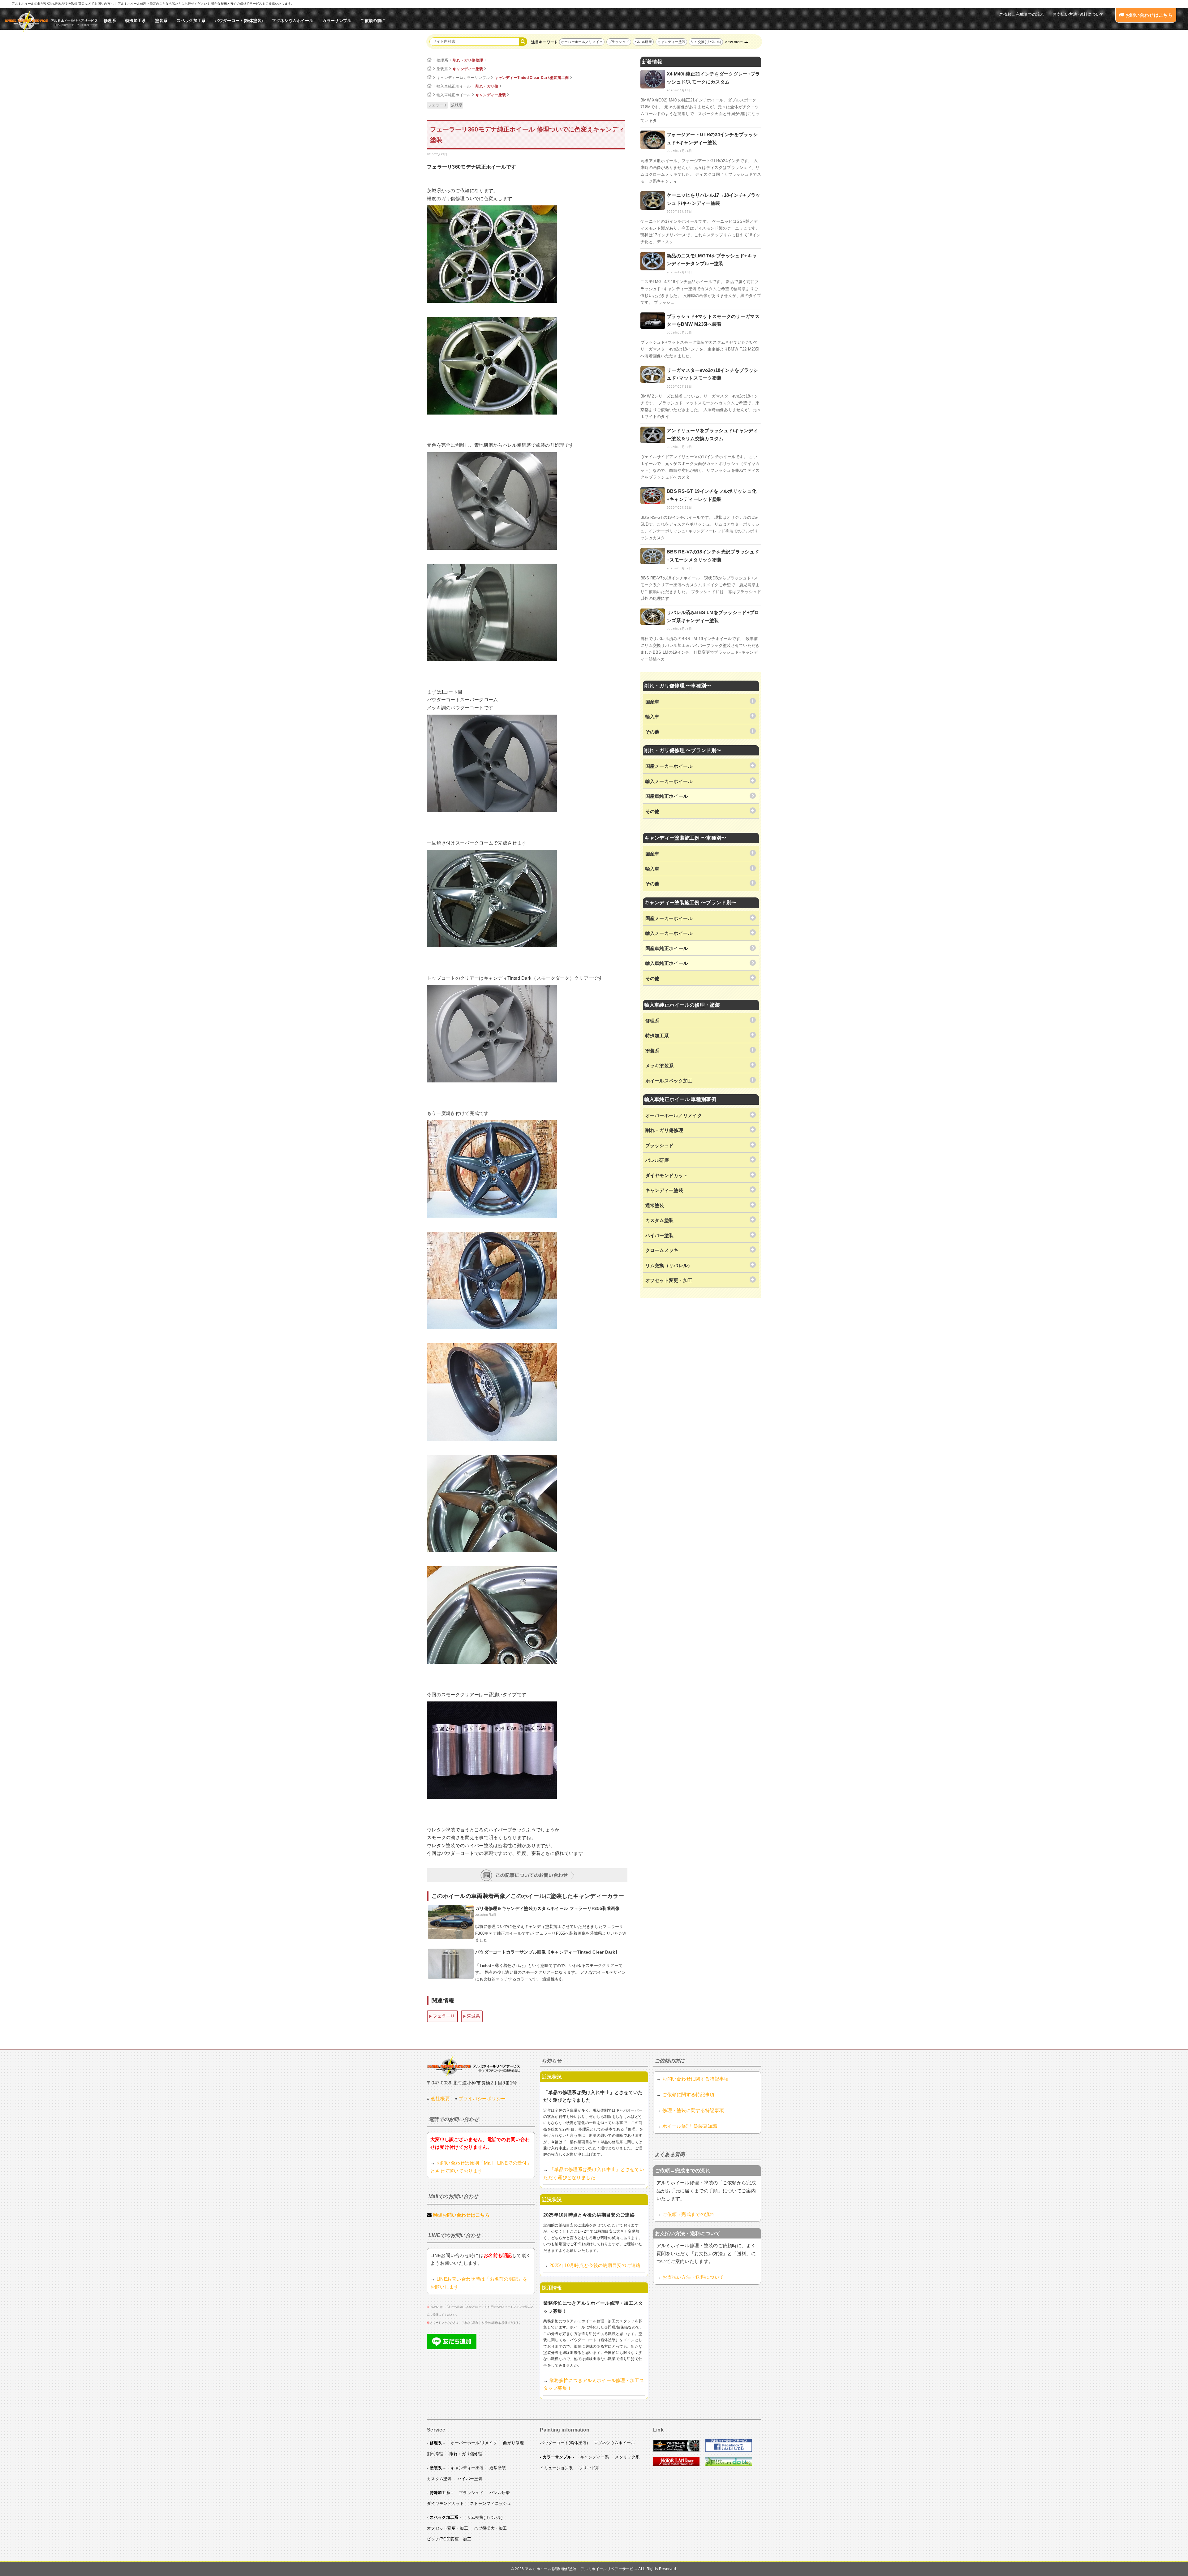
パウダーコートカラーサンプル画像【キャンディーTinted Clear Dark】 (547, 1952)
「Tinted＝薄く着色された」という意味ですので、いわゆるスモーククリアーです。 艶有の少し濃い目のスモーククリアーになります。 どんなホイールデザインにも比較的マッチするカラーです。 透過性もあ (551, 1972)
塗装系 (161, 21)
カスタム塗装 (439, 2479)
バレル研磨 (643, 42)
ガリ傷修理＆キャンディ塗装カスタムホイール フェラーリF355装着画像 (548, 1908)
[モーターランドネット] (676, 2465)
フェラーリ (437, 105)
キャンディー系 (594, 2457)
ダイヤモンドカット (445, 2503)
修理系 (110, 21)
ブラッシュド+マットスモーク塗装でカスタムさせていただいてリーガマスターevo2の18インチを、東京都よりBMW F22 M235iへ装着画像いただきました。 (700, 349)
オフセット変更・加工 (448, 2528)
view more (734, 42)
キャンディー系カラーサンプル (463, 78)
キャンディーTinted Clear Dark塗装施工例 (532, 78)
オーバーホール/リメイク (474, 2443)
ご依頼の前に (373, 21)
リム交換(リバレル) (706, 42)
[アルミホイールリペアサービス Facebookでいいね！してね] (729, 2450)
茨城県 (457, 105)
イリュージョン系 (556, 2468)
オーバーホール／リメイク (582, 42)
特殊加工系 (136, 21)
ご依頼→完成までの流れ (1022, 14)
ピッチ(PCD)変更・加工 (449, 2539)
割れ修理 (435, 2454)
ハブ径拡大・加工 (490, 2528)
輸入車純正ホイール (454, 86)
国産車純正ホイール (667, 796)
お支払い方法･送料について (1078, 14)
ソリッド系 (589, 2468)
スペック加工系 (191, 21)
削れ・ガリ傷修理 (468, 60)
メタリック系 (627, 2457)
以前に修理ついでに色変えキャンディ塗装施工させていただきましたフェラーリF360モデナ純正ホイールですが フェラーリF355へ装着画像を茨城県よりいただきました (551, 1933)
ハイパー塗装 (470, 2479)
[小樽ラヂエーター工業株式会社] (473, 2066)
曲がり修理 (513, 2443)
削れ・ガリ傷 (487, 86)
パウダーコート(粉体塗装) (239, 21)
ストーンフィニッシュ (491, 2503)
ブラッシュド (619, 42)
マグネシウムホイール (293, 21)
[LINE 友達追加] (452, 2348)
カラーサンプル (337, 21)
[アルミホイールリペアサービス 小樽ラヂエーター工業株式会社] (51, 21)
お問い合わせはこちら (1149, 15)
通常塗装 (498, 2468)
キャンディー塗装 (671, 42)
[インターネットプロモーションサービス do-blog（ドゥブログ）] (729, 2465)
